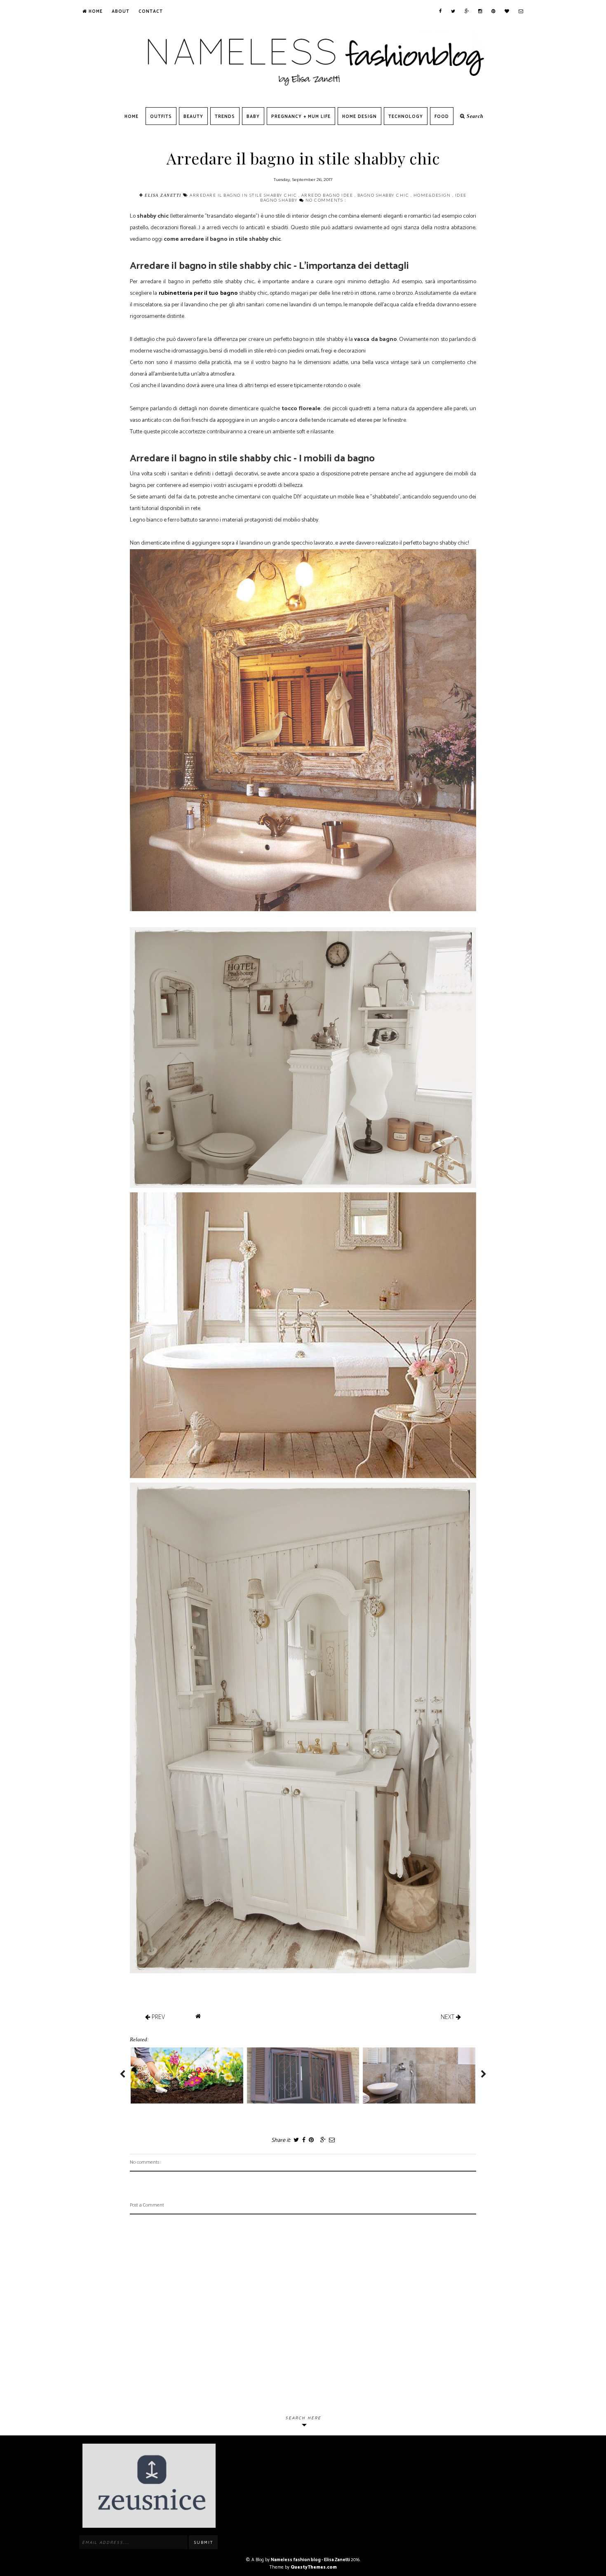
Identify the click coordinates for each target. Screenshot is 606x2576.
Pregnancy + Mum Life (301, 117)
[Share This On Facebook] (303, 2140)
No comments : (326, 200)
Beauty (193, 117)
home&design (433, 195)
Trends (225, 117)
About (121, 12)
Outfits (161, 117)
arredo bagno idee (328, 195)
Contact (151, 12)
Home (95, 12)
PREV (157, 2017)
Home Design (359, 117)
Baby (253, 117)
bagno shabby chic (384, 195)
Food (442, 117)
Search (474, 116)
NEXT (448, 2017)
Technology (406, 117)
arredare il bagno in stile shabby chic (244, 195)
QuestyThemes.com (314, 2567)
